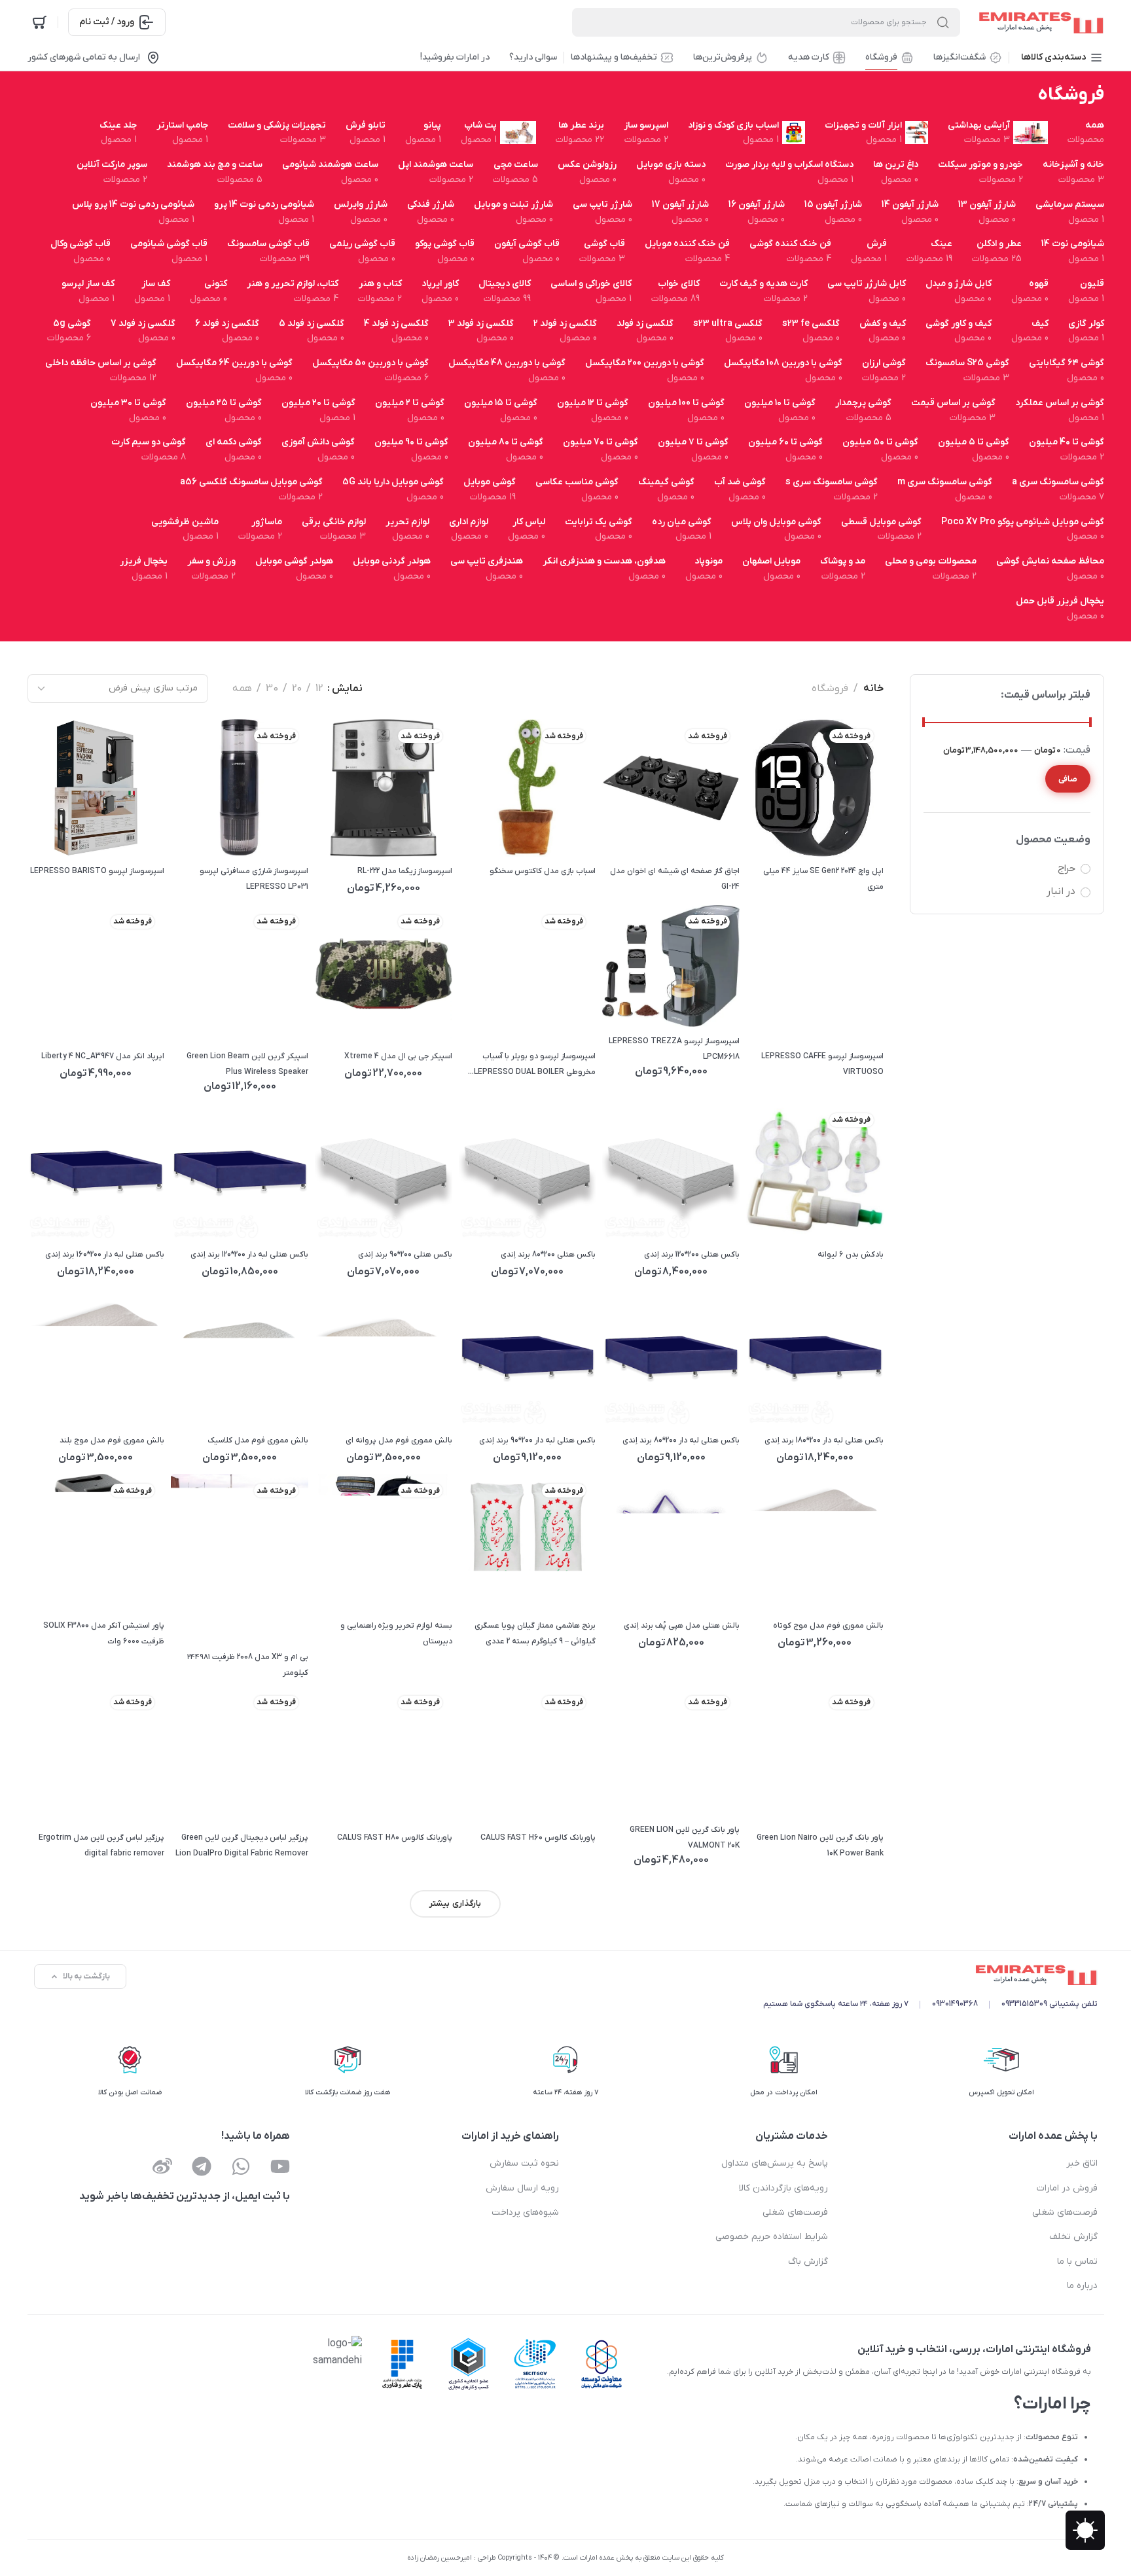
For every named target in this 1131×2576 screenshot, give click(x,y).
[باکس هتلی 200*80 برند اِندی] (527, 1172)
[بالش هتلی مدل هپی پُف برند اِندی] (671, 1543)
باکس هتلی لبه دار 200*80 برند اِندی (681, 1440)
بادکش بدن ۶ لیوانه (851, 1255)
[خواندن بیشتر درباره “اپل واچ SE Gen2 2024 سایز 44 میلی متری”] (765, 833)
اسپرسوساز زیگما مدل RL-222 (405, 871)
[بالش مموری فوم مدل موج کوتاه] (814, 1543)
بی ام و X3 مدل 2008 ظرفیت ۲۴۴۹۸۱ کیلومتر (248, 1665)
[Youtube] (280, 2166)
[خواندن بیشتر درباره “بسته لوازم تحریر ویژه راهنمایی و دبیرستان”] (333, 1587)
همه (242, 689)
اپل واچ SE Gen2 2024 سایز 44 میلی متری (823, 879)
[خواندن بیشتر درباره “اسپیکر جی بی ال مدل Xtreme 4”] (333, 1019)
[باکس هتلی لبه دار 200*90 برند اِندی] (527, 1357)
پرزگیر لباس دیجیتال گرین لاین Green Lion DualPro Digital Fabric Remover (242, 1846)
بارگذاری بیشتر (455, 1904)
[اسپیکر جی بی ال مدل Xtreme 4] (383, 973)
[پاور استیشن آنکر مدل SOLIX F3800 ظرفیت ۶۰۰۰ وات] (96, 1543)
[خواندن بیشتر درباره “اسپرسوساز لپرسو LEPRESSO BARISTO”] (45, 833)
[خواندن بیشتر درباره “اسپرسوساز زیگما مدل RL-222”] (333, 833)
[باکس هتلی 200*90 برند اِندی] (383, 1172)
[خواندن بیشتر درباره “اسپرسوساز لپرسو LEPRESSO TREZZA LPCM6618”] (621, 1003)
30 (272, 689)
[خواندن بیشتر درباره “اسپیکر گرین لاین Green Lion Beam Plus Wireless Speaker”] (189, 1019)
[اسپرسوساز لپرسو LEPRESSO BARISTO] (96, 788)
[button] (621, 1217)
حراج (1067, 868)
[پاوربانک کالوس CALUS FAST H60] (527, 1754)
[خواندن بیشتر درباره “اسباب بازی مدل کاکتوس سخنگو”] (477, 833)
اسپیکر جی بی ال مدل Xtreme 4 (398, 1056)
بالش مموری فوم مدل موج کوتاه (828, 1626)
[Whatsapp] (241, 2166)
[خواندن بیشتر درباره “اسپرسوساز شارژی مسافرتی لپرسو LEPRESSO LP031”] (189, 833)
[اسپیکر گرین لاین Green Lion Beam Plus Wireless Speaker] (240, 973)
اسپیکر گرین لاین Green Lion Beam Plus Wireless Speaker (247, 1064)
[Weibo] (162, 2166)
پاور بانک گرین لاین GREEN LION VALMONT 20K (685, 1838)
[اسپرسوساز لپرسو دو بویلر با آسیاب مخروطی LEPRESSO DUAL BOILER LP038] (527, 973)
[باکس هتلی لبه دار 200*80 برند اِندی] (671, 1357)
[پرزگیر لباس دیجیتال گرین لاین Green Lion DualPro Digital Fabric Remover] (240, 1754)
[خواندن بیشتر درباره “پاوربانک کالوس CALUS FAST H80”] (333, 1799)
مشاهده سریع (798, 833)
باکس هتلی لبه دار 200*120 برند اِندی (249, 1255)
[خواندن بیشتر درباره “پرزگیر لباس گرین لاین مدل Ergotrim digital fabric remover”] (45, 1799)
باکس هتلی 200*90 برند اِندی (405, 1255)
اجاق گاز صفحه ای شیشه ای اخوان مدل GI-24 (675, 879)
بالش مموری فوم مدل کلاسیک (258, 1440)
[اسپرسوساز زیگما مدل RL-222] (383, 788)
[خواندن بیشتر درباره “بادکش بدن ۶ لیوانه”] (765, 1217)
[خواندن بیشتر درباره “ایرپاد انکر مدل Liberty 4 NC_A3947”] (45, 1019)
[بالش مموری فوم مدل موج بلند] (96, 1357)
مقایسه (832, 833)
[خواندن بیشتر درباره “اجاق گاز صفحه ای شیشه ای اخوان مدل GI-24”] (621, 833)
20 (297, 689)
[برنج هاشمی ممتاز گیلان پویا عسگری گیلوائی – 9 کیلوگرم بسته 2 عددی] (527, 1543)
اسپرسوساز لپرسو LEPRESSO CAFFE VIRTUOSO (822, 1064)
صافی (1068, 779)
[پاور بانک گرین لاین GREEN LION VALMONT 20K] (671, 1750)
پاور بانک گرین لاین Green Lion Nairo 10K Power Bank (820, 1846)
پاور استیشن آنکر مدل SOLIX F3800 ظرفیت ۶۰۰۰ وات (104, 1634)
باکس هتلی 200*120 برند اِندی (692, 1255)
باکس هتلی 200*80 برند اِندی (548, 1255)
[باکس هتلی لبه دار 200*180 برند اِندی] (814, 1357)
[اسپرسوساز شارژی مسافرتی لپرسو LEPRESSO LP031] (240, 788)
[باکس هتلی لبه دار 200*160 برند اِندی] (96, 1172)
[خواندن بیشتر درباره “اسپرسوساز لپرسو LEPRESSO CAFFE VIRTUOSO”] (765, 1019)
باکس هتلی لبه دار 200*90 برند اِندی (537, 1440)
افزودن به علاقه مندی (865, 833)
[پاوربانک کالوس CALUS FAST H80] (383, 1754)
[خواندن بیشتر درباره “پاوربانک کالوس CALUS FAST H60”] (477, 1799)
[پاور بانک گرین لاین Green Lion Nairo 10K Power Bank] (814, 1754)
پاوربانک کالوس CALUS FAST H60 (538, 1838)
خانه (873, 689)
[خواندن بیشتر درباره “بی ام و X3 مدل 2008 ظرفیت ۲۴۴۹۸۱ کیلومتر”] (189, 1619)
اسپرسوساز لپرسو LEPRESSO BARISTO (97, 871)
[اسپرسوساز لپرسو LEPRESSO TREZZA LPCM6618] (671, 966)
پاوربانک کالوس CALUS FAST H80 (395, 1838)
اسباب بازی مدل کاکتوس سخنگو (543, 871)
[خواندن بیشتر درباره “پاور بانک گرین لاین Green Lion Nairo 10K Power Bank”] (765, 1799)
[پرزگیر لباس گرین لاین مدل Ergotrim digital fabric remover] (96, 1754)
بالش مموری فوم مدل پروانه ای (399, 1440)
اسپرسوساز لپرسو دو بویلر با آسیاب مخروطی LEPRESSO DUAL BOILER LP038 (535, 1065)
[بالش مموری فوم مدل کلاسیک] (240, 1357)
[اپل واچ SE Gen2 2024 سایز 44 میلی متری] (814, 788)
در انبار (1061, 891)
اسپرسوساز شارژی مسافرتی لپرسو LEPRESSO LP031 (254, 879)
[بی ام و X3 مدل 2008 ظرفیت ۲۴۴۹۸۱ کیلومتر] (240, 1559)
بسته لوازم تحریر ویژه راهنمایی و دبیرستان (396, 1634)
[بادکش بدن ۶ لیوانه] (814, 1172)
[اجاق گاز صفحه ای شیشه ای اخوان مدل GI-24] (671, 788)
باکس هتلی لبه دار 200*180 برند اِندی (824, 1440)
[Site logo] (1039, 22)
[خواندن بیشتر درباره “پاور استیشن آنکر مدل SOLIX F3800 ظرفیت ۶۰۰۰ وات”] (45, 1587)
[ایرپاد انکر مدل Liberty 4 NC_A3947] (96, 973)
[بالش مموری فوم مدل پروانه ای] (383, 1357)
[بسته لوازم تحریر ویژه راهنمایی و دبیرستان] (383, 1543)
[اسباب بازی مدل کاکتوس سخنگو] (527, 788)
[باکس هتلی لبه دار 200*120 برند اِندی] (240, 1172)
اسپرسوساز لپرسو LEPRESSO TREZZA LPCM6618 (674, 1049)
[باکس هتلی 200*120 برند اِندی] (671, 1172)
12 (319, 689)
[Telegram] (202, 2166)
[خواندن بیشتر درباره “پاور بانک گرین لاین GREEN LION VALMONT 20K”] (621, 1792)
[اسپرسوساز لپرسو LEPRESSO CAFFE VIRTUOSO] (814, 973)
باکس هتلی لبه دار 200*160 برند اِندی (105, 1255)
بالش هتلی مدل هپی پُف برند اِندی (682, 1626)
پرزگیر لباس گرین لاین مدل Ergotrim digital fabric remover (101, 1846)
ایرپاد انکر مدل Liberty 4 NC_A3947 (103, 1056)
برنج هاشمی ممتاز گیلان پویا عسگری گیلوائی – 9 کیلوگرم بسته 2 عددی (535, 1634)
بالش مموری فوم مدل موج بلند (112, 1440)
